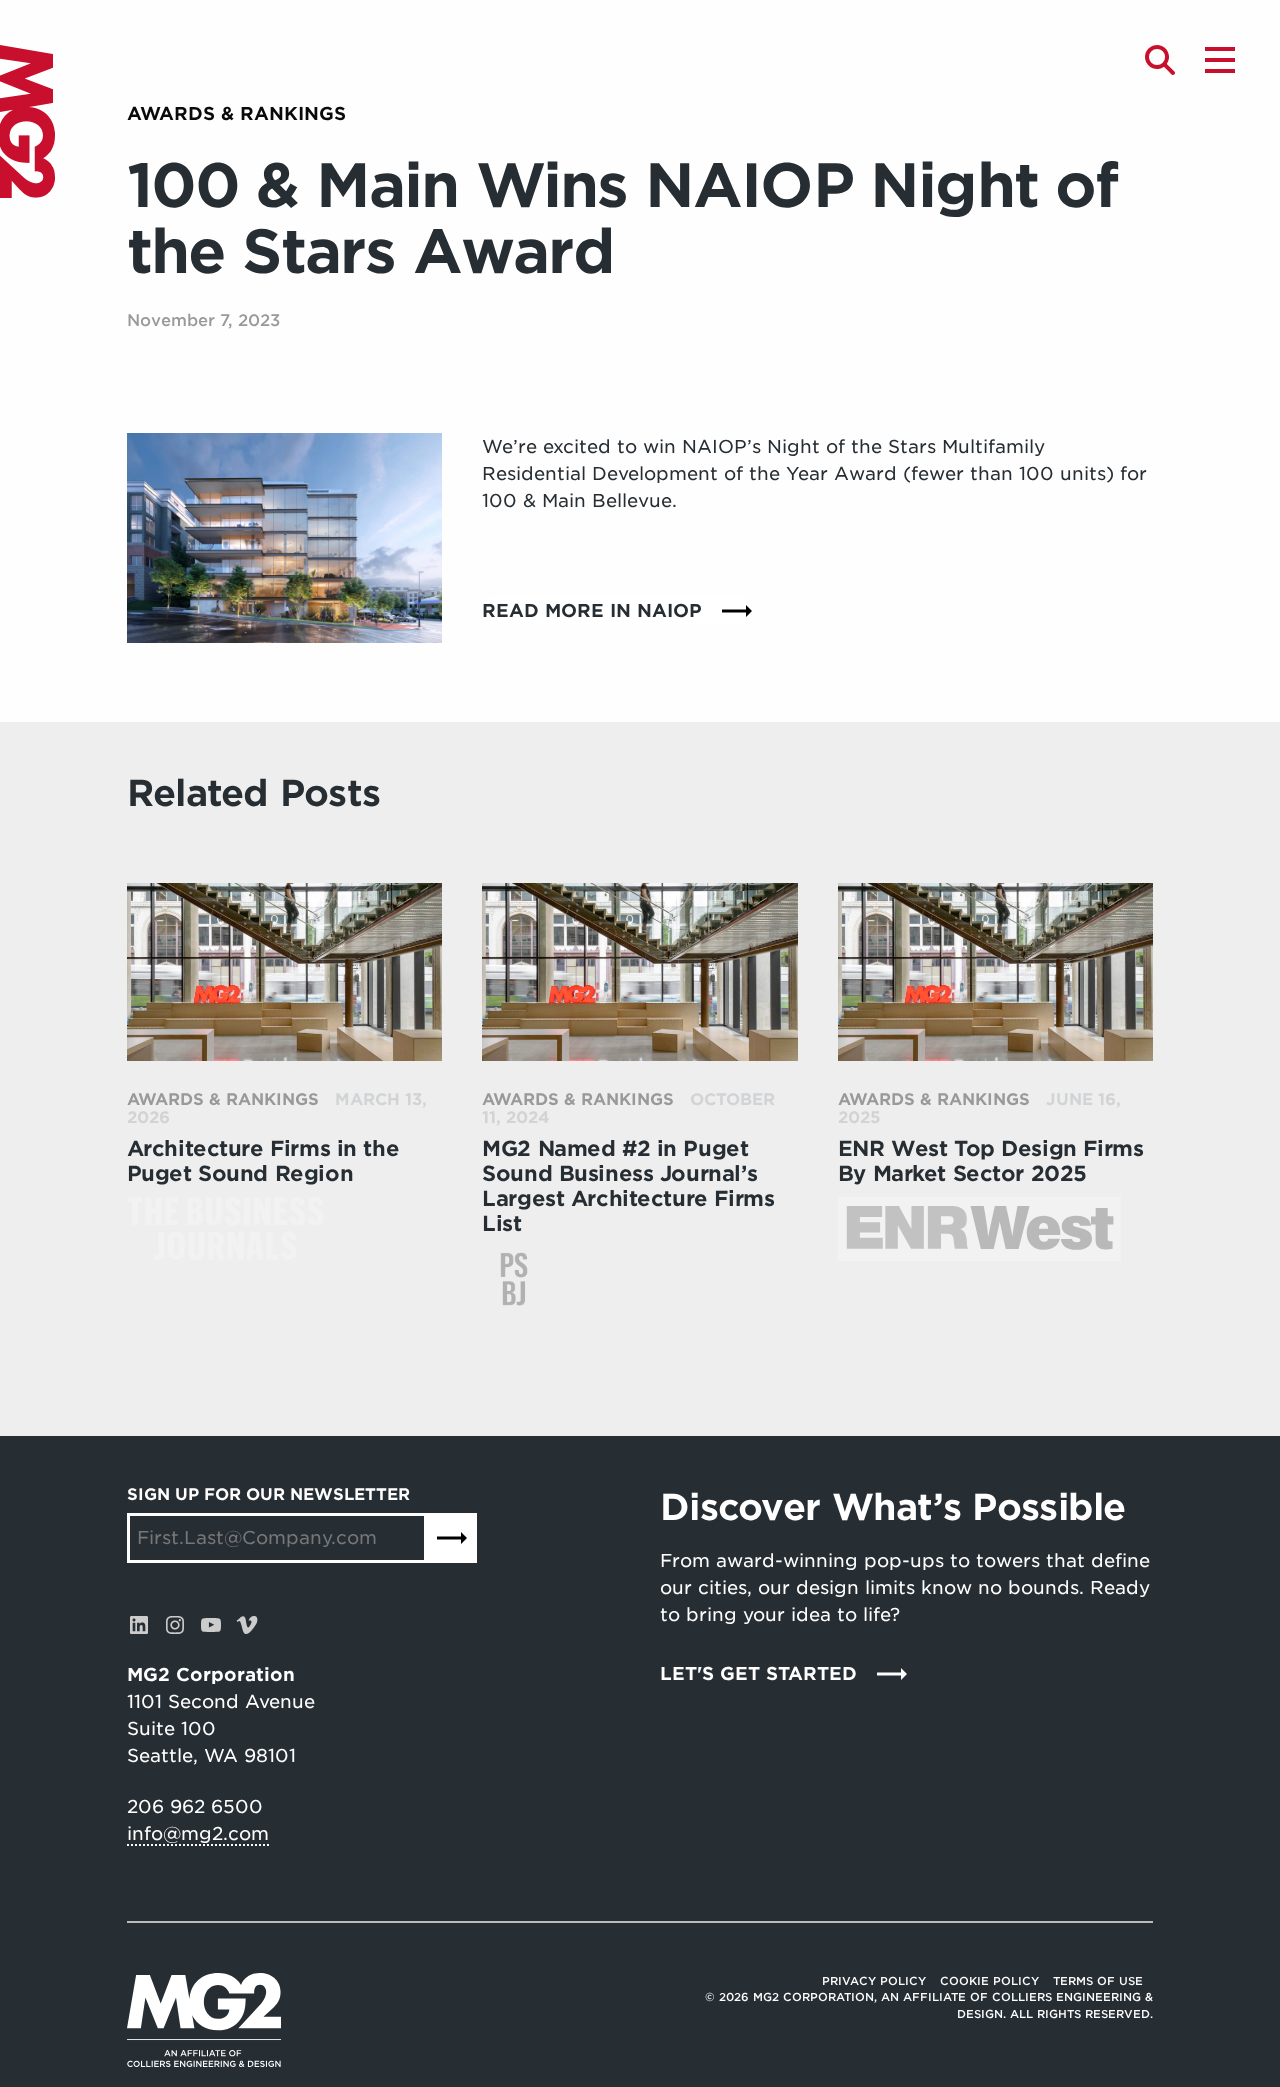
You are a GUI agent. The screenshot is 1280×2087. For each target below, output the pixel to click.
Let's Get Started (758, 1673)
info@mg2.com (198, 1833)
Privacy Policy (874, 1981)
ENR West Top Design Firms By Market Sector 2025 (991, 1161)
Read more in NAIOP (592, 610)
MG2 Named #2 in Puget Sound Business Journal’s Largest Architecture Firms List (628, 1186)
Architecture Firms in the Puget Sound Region (263, 1161)
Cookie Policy (989, 1981)
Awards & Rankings (236, 113)
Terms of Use (1098, 1981)
